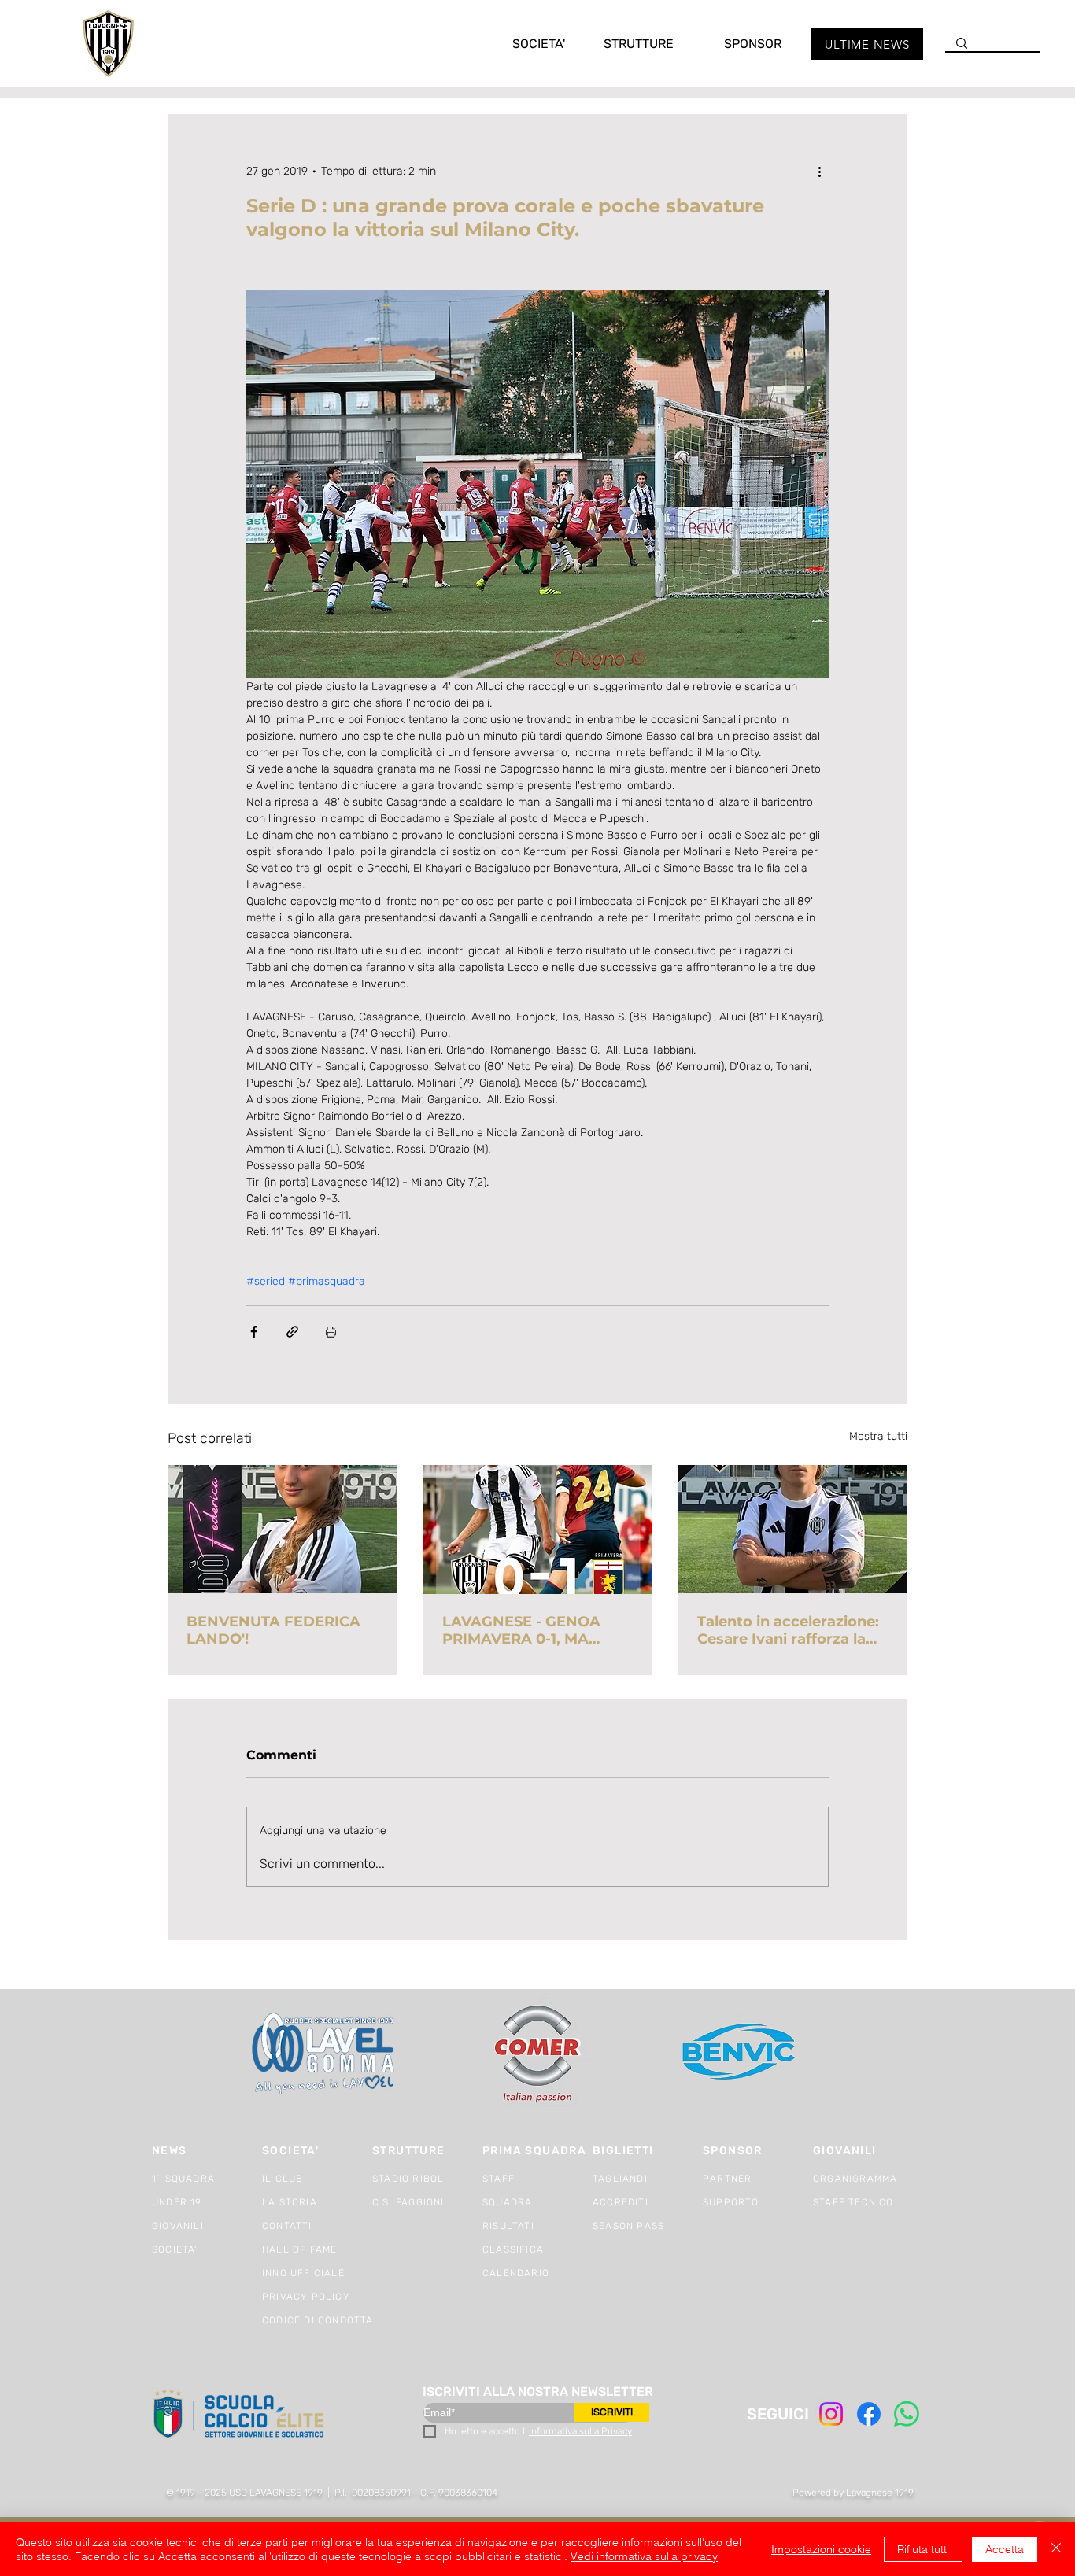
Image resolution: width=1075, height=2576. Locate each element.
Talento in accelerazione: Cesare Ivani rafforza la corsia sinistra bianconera (792, 1630)
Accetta (1005, 2549)
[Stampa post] (331, 1332)
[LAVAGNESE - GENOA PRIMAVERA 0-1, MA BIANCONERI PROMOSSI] (538, 1530)
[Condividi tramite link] (292, 1332)
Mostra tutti (878, 1436)
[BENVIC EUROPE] (740, 2054)
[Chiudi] (1056, 2549)
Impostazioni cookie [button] (821, 2549)
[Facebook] (869, 2414)
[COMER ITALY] (537, 2055)
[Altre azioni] (819, 171)
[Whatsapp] (907, 2414)
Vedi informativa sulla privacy (644, 2556)
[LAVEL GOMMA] (325, 2054)
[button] (523, 44)
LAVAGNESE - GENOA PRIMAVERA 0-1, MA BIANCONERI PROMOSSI (532, 1630)
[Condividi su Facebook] (254, 1332)
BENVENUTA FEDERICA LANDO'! (273, 1630)
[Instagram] (831, 2414)
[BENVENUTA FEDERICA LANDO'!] (282, 1529)
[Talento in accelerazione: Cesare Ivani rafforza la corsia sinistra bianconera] (793, 1529)
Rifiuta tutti (923, 2549)
